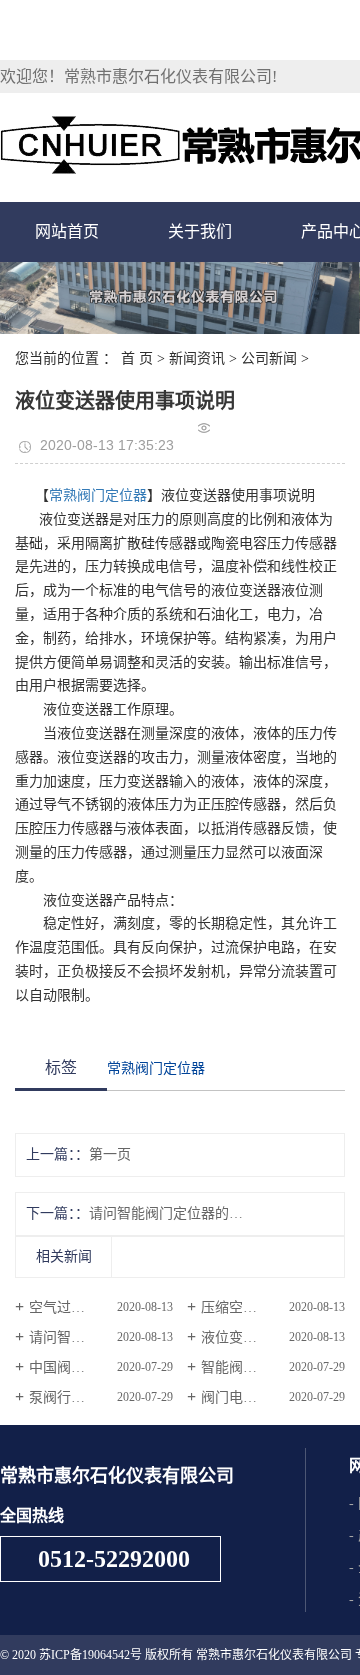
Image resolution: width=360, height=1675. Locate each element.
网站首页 (67, 231)
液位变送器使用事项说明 (273, 1337)
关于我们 (200, 231)
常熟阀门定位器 (98, 495)
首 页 (137, 358)
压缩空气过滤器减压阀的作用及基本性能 (273, 1307)
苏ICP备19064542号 (90, 1655)
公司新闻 (269, 358)
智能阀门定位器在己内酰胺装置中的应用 (273, 1367)
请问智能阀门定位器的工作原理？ (166, 1213)
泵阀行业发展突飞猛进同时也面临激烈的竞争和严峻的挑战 (101, 1397)
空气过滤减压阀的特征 (99, 1307)
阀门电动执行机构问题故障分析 (273, 1397)
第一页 (110, 1154)
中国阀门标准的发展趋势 (101, 1367)
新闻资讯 (197, 358)
